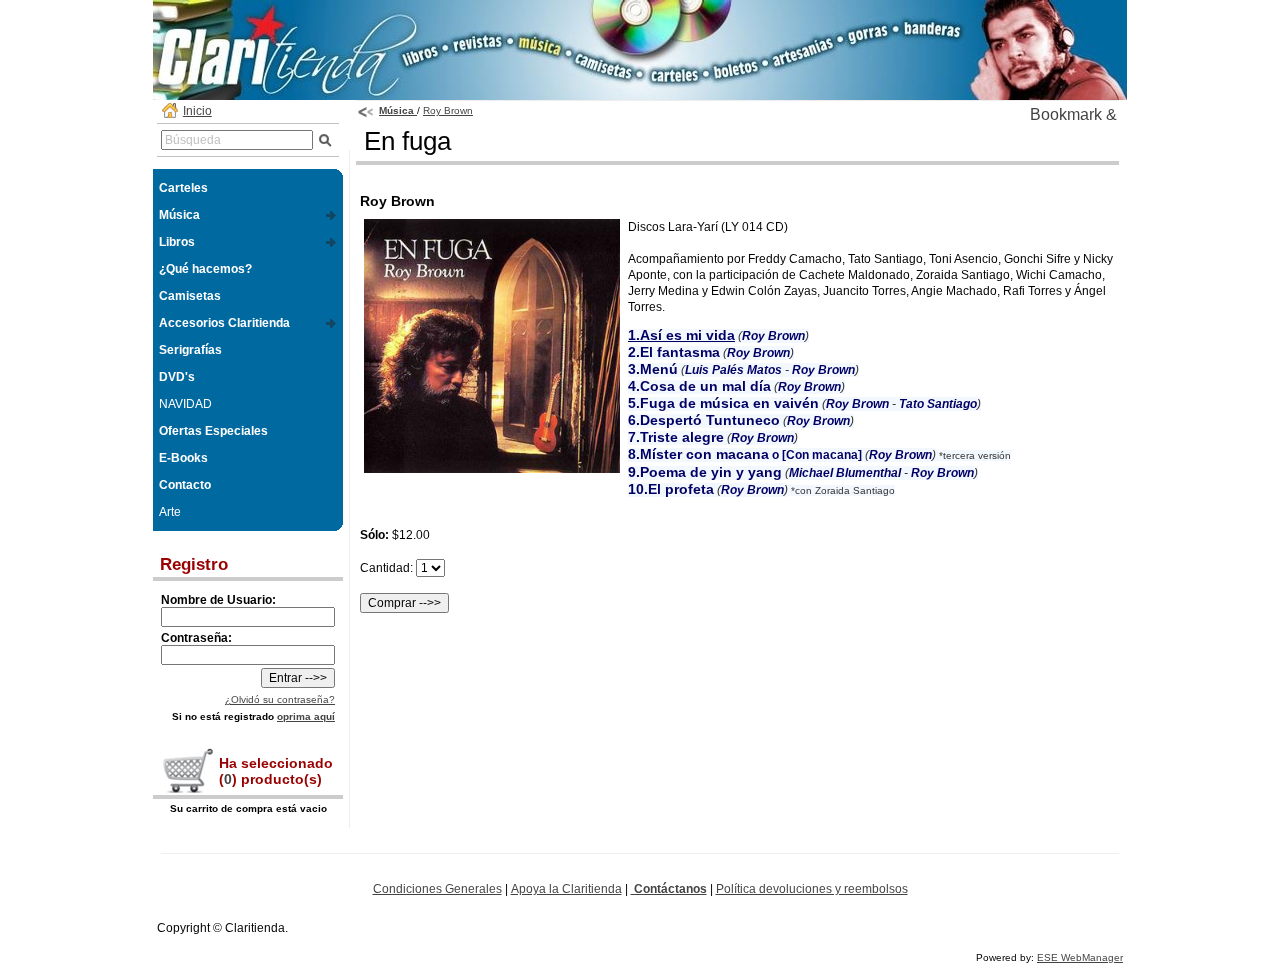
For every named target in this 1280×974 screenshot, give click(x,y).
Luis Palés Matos (733, 370)
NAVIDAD (185, 404)
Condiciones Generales (437, 889)
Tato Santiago (938, 404)
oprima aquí (306, 716)
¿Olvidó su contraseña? (280, 699)
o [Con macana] (745, 455)
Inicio (197, 111)
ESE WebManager (1080, 957)
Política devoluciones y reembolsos (812, 889)
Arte (170, 512)
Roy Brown (448, 110)
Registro (194, 564)
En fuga (407, 141)
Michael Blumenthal (845, 473)
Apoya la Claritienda (566, 889)
